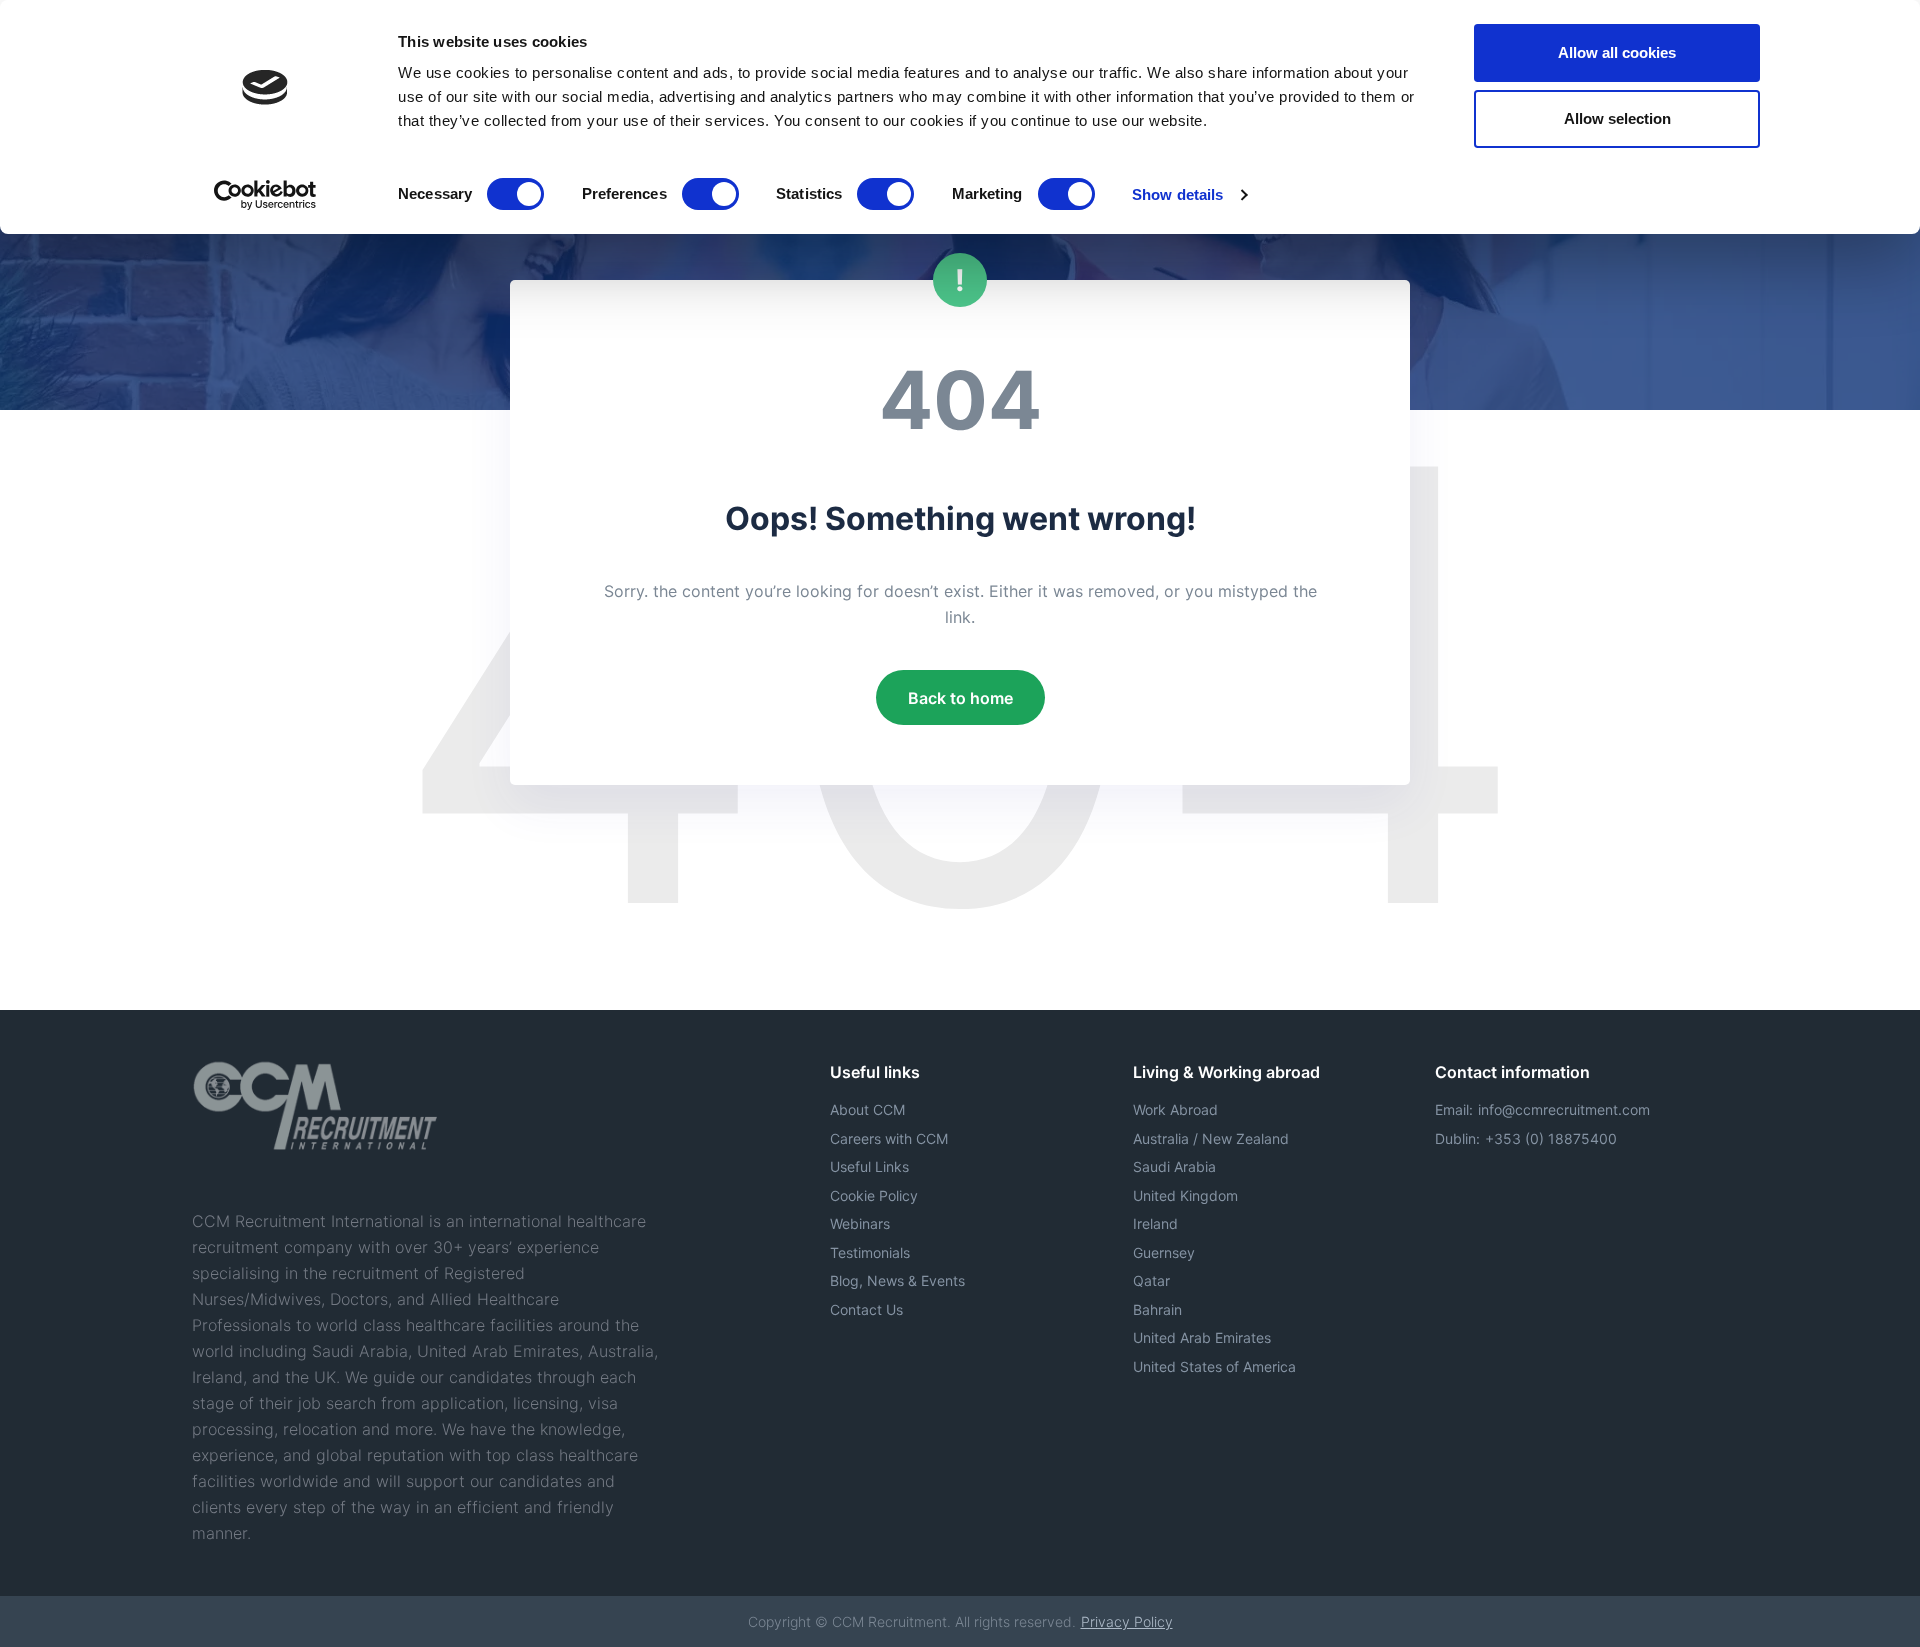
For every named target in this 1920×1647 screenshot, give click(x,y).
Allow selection (1617, 118)
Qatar (1151, 1280)
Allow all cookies (1617, 52)
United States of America (1214, 1366)
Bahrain (1157, 1309)
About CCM (867, 1109)
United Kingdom (1185, 1195)
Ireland (1155, 1223)
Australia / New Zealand (1211, 1138)
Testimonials (870, 1252)
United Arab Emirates (1202, 1337)
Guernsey (1164, 1252)
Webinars (860, 1223)
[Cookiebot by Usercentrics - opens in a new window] (265, 195)
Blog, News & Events (897, 1280)
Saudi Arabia (1174, 1166)
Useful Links (869, 1166)
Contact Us (866, 1309)
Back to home (960, 698)
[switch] (710, 194)
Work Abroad (1175, 1109)
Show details (1177, 194)
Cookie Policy (874, 1195)
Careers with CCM (889, 1138)
